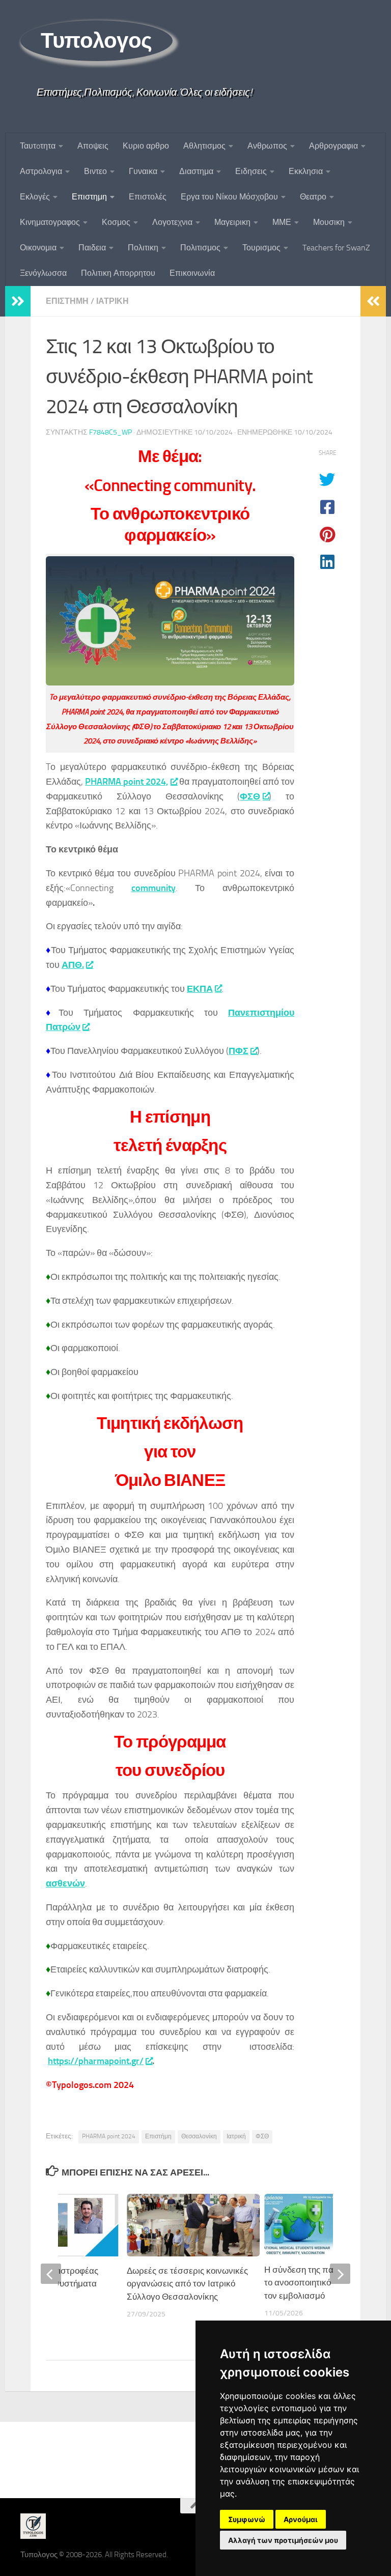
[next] (340, 2274)
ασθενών (65, 1883)
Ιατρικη (113, 301)
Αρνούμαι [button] (301, 2519)
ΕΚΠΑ (200, 989)
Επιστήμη (158, 2136)
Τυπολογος (96, 41)
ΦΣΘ (250, 796)
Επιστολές (148, 197)
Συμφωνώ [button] (247, 2519)
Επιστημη (89, 197)
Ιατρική (236, 2136)
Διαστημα (196, 171)
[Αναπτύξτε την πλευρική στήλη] (18, 301)
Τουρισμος (261, 248)
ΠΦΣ (239, 1051)
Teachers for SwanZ (336, 248)
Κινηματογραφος (50, 222)
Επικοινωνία (192, 273)
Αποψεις (93, 146)
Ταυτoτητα (38, 146)
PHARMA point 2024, (127, 782)
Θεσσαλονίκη (199, 2136)
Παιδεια (92, 248)
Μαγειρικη (232, 222)
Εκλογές (35, 197)
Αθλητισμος (204, 146)
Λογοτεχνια (172, 222)
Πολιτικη (143, 248)
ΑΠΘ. (73, 965)
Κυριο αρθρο (146, 146)
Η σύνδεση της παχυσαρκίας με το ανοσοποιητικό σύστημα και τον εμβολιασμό (325, 2283)
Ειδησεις (251, 171)
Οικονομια (38, 248)
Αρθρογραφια (333, 146)
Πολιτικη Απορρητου (118, 273)
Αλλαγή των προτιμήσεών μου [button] (283, 2540)
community (153, 888)
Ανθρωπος (267, 146)
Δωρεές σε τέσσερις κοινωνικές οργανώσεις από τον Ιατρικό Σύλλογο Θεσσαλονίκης (187, 2284)
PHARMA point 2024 (109, 2136)
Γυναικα (143, 171)
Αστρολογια (41, 171)
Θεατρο (313, 197)
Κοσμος (116, 222)
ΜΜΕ (282, 222)
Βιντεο (95, 171)
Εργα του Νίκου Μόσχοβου (229, 197)
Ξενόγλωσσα (43, 273)
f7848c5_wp (110, 432)
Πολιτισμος (200, 248)
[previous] (51, 2274)
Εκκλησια (306, 171)
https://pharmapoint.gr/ (96, 2061)
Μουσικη (329, 222)
